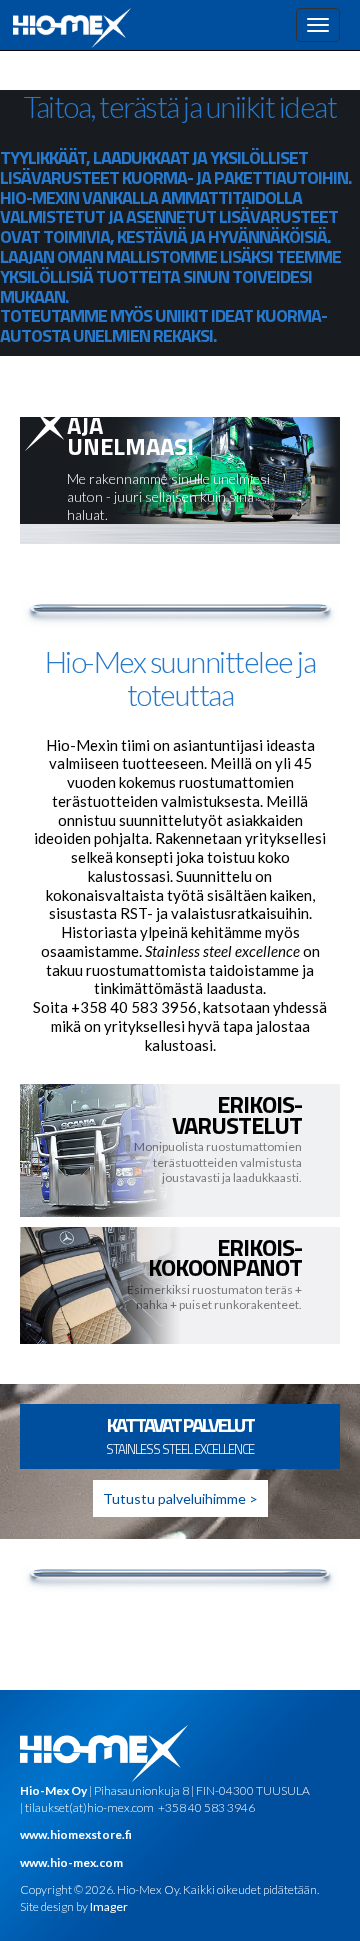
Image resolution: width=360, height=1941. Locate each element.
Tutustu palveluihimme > (180, 1498)
